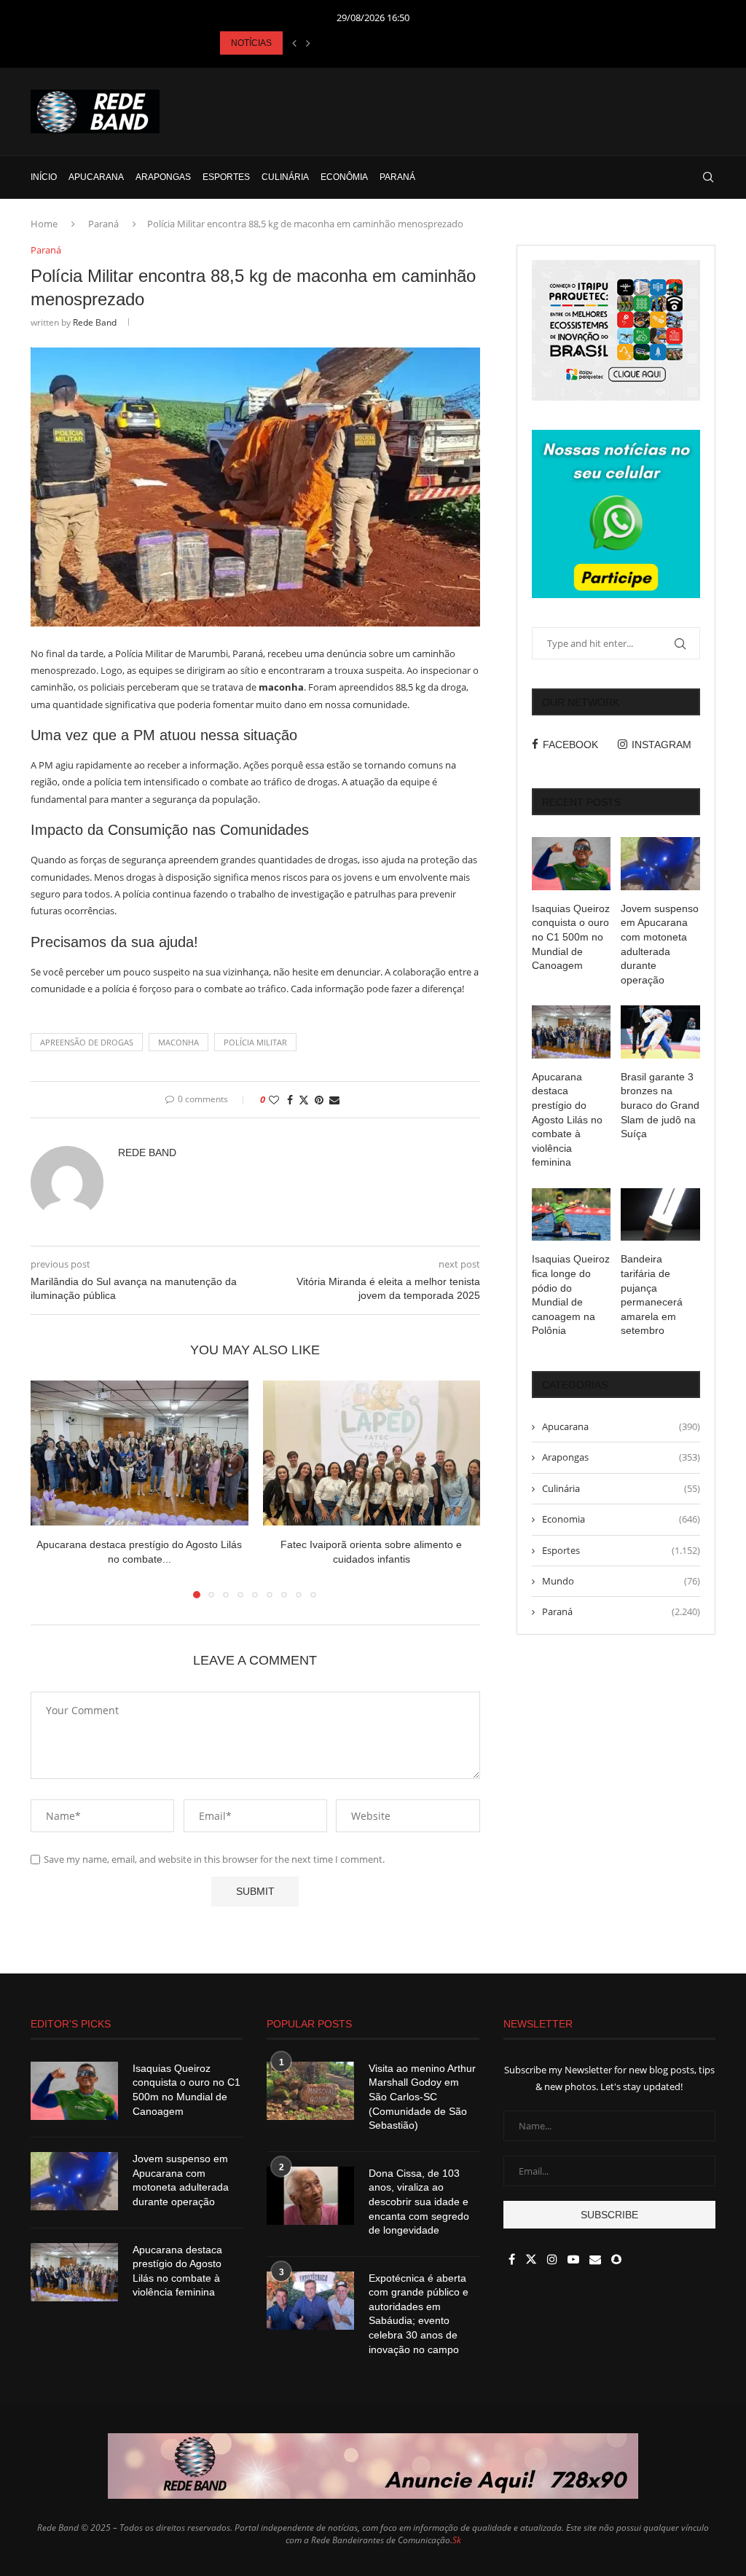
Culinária (285, 177)
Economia (621, 1519)
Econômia (344, 177)
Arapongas (163, 177)
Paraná (397, 177)
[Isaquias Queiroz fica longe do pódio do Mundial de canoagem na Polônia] (572, 1214)
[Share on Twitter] (304, 1100)
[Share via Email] (334, 1100)
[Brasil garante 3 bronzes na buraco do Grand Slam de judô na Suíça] (660, 1032)
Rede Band (95, 322)
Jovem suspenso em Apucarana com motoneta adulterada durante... (355, 43)
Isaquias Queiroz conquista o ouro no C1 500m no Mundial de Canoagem (571, 937)
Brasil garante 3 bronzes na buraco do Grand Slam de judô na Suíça (660, 1105)
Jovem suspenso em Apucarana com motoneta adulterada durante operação (660, 944)
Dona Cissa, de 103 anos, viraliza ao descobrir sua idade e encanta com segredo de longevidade (419, 2202)
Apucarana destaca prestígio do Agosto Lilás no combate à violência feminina (567, 1120)
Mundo (621, 1581)
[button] (294, 43)
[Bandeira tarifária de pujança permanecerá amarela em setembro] (660, 1214)
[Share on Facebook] (290, 1100)
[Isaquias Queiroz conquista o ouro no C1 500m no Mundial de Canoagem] (572, 863)
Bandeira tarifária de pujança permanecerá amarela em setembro (652, 1295)
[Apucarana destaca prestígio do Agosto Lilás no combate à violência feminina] (140, 1453)
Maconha (178, 1042)
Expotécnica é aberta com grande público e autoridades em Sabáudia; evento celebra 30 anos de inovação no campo (419, 2314)
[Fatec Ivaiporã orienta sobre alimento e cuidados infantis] (372, 1453)
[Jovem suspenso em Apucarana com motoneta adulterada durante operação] (660, 863)
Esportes (226, 177)
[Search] (708, 177)
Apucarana (96, 177)
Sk (457, 2540)
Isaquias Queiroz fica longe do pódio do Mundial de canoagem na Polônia (571, 1295)
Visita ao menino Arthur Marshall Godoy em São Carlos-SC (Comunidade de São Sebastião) (422, 2097)
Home (44, 224)
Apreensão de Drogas (87, 1042)
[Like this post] (274, 1100)
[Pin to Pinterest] (319, 1100)
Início (44, 177)
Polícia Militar (255, 1042)
